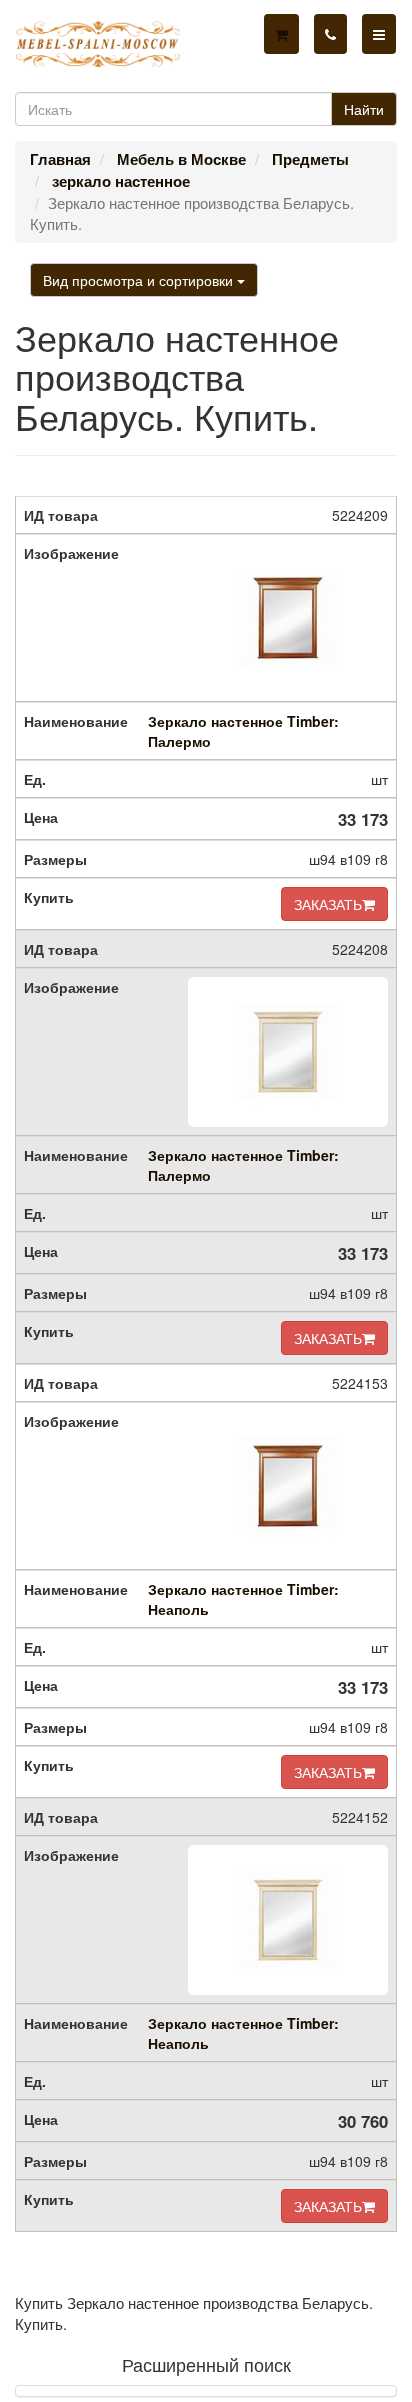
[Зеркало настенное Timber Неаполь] (288, 1486)
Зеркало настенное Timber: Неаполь (243, 1599)
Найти (364, 109)
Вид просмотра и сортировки (140, 280)
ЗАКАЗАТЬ (328, 904)
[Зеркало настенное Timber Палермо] (288, 618)
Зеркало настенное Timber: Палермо (243, 731)
